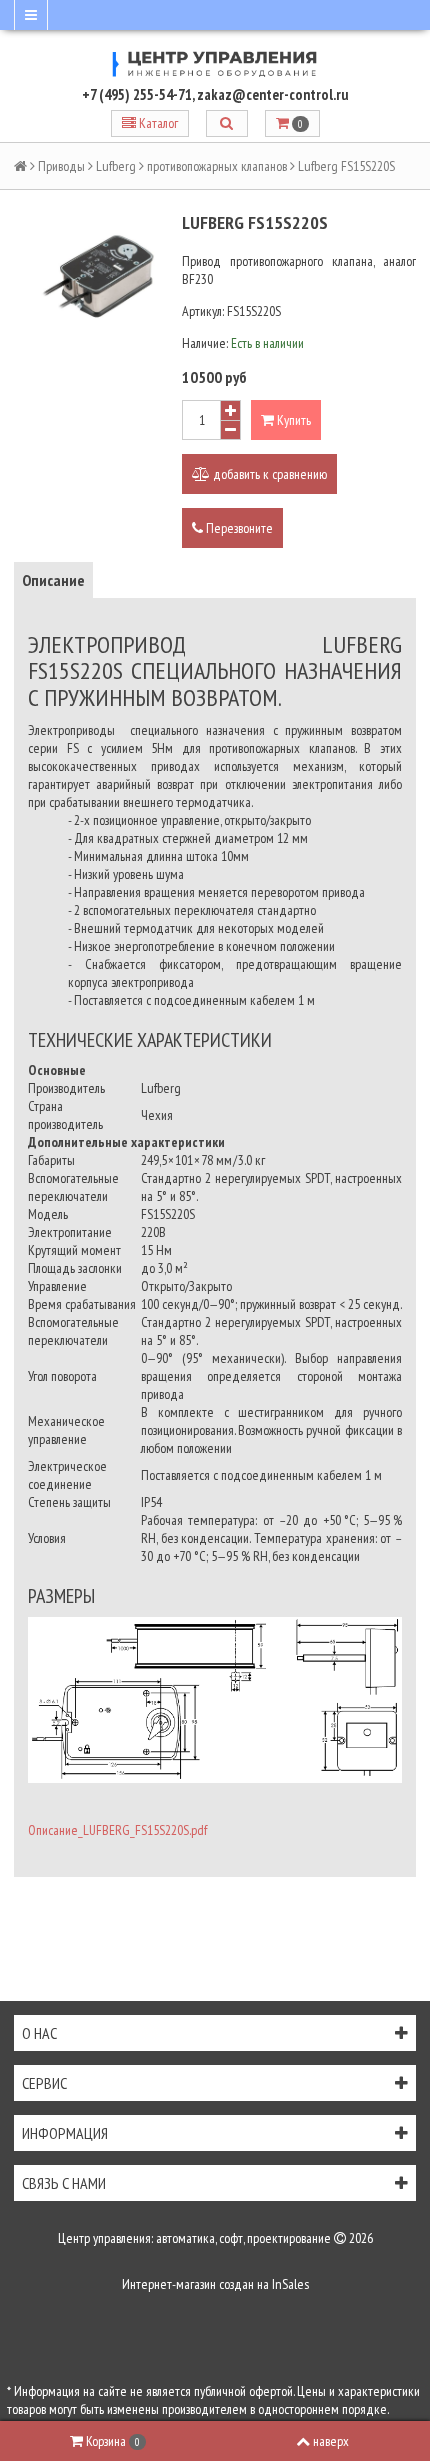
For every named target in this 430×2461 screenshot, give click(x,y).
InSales (290, 2284)
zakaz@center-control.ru (273, 94)
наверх (331, 2441)
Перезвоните (238, 528)
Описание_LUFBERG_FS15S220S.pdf (117, 1830)
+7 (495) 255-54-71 (137, 94)
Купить (292, 420)
